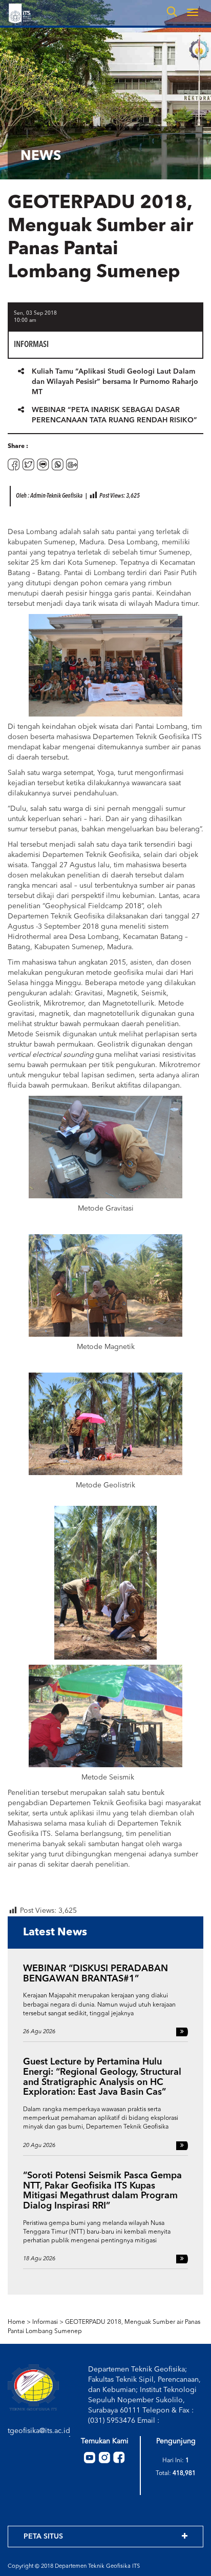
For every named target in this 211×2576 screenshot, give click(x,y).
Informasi (45, 2322)
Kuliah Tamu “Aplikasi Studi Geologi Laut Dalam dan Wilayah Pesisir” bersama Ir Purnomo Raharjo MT (115, 382)
